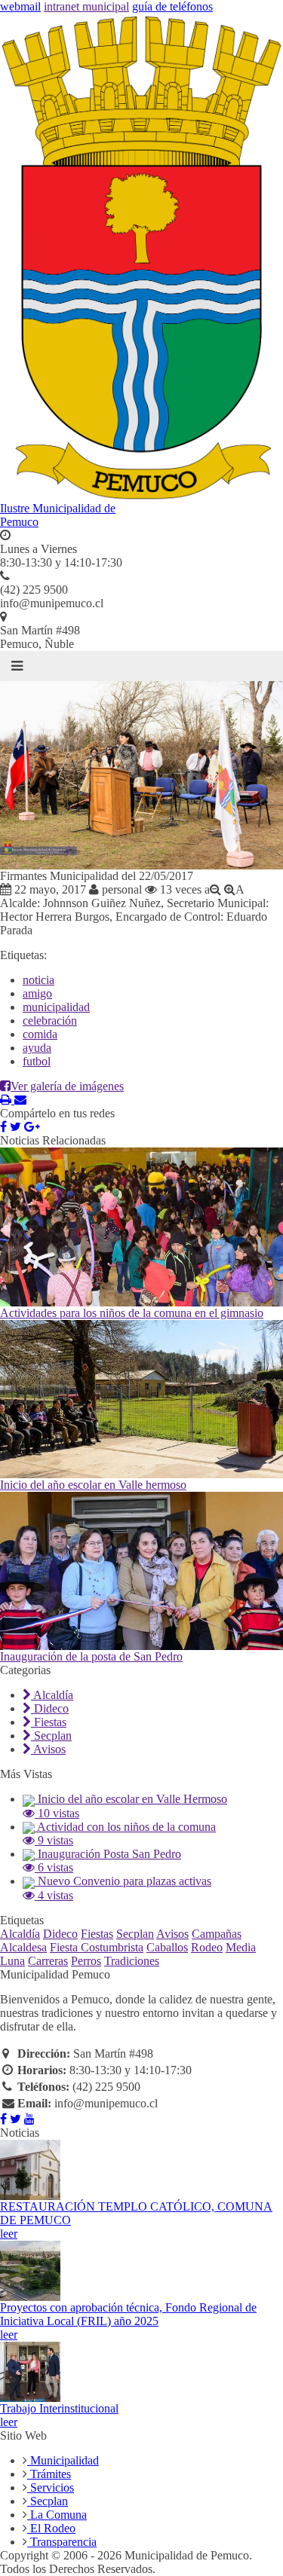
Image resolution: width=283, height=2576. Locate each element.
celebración (50, 1021)
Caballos (167, 1947)
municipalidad (56, 1007)
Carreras (48, 1961)
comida (40, 1034)
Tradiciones (132, 1961)
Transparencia (62, 2542)
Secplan (51, 1736)
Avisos (48, 1749)
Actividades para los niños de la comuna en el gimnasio (132, 1313)
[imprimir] (7, 1100)
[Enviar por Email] (20, 1100)
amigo (37, 993)
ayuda (37, 1048)
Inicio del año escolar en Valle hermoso (93, 1485)
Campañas (217, 1934)
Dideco (50, 1708)
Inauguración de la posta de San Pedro (91, 1656)
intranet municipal (86, 6)
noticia (38, 980)
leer (9, 2234)
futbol (37, 1061)
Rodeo (207, 1947)
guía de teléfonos (172, 6)
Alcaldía (52, 1695)
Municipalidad (63, 2460)
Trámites (49, 2474)
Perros (86, 1961)
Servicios (51, 2487)
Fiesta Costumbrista (97, 1947)
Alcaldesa (23, 1947)
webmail (20, 6)
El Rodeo (51, 2528)
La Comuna (57, 2515)
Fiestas (49, 1722)
